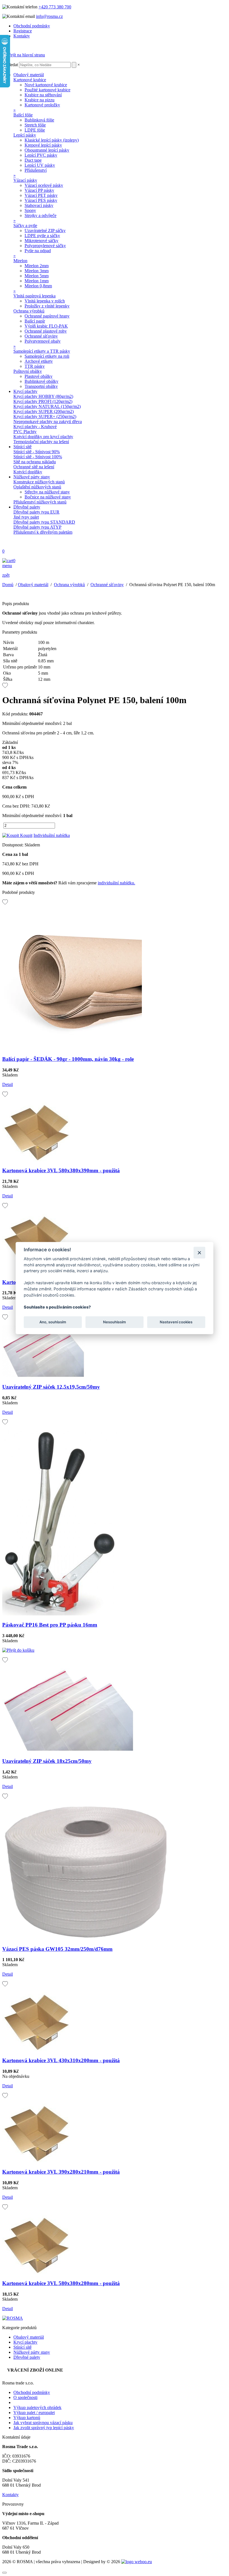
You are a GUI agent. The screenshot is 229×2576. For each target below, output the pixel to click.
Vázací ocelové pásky (44, 185)
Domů (8, 585)
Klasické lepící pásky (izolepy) (52, 140)
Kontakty (22, 36)
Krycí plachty (25, 391)
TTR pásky (35, 366)
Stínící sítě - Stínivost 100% (38, 457)
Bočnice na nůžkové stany (48, 497)
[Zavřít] (199, 1253)
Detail (8, 1084)
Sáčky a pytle (25, 225)
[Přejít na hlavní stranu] (24, 55)
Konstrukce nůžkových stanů (39, 482)
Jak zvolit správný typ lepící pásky (44, 2428)
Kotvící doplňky (28, 472)
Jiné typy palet (26, 517)
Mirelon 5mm (37, 276)
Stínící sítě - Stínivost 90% (37, 452)
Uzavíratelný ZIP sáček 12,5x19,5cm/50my (51, 1387)
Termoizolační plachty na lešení (41, 442)
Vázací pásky (25, 180)
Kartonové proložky (42, 105)
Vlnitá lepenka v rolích (45, 301)
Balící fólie (23, 115)
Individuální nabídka (52, 835)
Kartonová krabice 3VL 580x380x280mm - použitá (61, 2283)
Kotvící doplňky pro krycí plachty (43, 437)
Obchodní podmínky (32, 26)
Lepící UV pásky (40, 165)
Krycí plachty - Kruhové (35, 427)
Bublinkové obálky (41, 381)
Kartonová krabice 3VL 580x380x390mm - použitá (61, 1170)
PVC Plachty (25, 432)
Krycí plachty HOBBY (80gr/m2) (43, 396)
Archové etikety (39, 361)
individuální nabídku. (116, 883)
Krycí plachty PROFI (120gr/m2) (43, 401)
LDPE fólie (35, 130)
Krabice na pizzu (40, 100)
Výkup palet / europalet (34, 2413)
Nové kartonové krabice (46, 85)
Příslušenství (36, 170)
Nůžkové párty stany (32, 477)
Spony (30, 210)
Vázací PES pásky (41, 200)
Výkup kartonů (27, 2418)
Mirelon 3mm (37, 271)
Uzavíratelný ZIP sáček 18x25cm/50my (47, 1761)
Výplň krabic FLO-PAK (46, 326)
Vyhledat (10, 65)
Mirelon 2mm (37, 266)
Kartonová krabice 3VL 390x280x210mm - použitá (61, 2172)
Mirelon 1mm (37, 281)
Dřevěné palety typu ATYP (37, 527)
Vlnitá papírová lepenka (34, 296)
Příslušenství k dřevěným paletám (43, 532)
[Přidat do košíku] (18, 1650)
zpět (6, 575)
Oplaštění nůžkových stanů (37, 487)
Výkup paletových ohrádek (37, 2407)
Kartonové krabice (30, 80)
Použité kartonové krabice (47, 90)
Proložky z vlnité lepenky (47, 306)
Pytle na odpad (38, 251)
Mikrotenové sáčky (41, 241)
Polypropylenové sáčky (45, 246)
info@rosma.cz (49, 16)
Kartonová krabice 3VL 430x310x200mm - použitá (61, 2060)
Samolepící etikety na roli (47, 356)
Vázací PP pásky (39, 190)
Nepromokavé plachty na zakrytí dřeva (48, 422)
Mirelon (20, 261)
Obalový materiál (29, 75)
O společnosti (25, 2397)
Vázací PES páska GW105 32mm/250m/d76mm (57, 1949)
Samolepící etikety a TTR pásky (42, 351)
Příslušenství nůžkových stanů (40, 502)
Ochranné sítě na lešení (34, 467)
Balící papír (35, 321)
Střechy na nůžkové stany (47, 492)
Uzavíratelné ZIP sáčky (45, 231)
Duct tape (33, 160)
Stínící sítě (22, 447)
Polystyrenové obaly (43, 341)
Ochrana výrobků (29, 311)
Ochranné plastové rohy (46, 331)
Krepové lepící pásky (43, 145)
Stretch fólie (35, 125)
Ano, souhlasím (53, 1322)
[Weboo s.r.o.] (137, 2562)
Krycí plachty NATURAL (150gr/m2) (47, 406)
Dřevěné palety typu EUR (36, 512)
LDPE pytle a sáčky (42, 236)
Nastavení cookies (176, 1322)
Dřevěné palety (27, 507)
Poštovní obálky (28, 371)
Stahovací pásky (39, 205)
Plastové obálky (39, 376)
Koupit (26, 835)
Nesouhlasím (115, 1322)
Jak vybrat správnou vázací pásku (43, 2423)
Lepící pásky (25, 135)
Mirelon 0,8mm (38, 286)
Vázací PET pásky (41, 195)
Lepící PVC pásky (41, 155)
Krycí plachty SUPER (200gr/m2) (44, 411)
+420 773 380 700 (55, 7)
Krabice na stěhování (43, 95)
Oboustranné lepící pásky (47, 150)
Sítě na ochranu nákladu (35, 462)
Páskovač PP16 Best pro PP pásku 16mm (50, 1625)
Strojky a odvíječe (40, 215)
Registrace (23, 31)
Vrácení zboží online (35, 2370)
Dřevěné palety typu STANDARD (44, 522)
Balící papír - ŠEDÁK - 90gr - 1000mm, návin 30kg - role (68, 1059)
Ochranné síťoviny (41, 336)
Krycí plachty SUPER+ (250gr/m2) (45, 416)
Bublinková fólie (39, 120)
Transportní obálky (41, 386)
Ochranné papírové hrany (47, 316)
